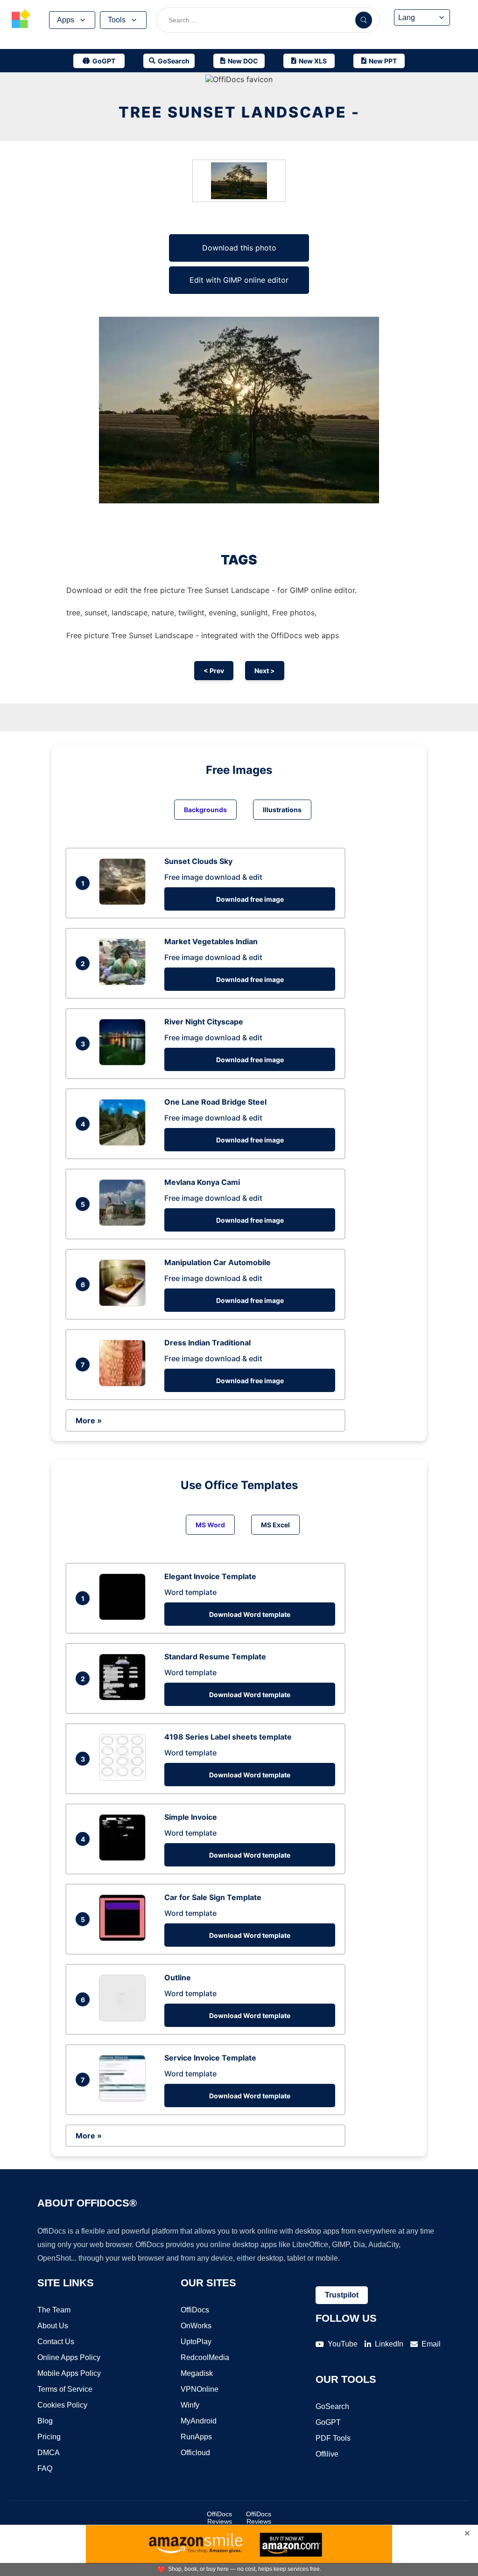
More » (89, 1420)
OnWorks (196, 2326)
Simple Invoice (191, 1817)
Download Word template (250, 1614)
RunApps (196, 2437)
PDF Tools (333, 2438)
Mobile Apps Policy (69, 2373)
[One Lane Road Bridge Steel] (125, 1143)
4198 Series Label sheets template (228, 1737)
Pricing (49, 2437)
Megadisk (197, 2373)
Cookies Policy (62, 2405)
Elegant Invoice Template (210, 1576)
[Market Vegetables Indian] (125, 982)
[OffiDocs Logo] (21, 20)
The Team (54, 2310)
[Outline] (125, 2019)
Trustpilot (342, 2295)
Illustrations (282, 810)
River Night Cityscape (204, 1022)
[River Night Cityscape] (125, 1063)
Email (431, 2344)
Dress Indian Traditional (207, 1343)
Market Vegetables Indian (211, 941)
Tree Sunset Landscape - (239, 112)
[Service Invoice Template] (125, 2099)
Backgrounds (205, 810)
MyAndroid (199, 2421)
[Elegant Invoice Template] (125, 1617)
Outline (178, 1977)
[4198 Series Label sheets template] (125, 1778)
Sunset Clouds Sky (198, 861)
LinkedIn (389, 2344)
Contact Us (56, 2342)
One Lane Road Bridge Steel (215, 1102)
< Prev (214, 671)
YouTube (343, 2344)
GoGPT (328, 2422)
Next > (265, 671)
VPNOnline (200, 2389)
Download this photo (239, 248)
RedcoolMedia (205, 2357)
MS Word (210, 1525)
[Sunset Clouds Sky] (125, 902)
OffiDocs (195, 2310)
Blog (45, 2421)
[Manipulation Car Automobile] (125, 1303)
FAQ (45, 2468)
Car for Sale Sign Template (213, 1897)
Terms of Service (65, 2389)
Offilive (327, 2454)
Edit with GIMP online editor (239, 280)
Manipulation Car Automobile (218, 1262)
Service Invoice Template (210, 2058)
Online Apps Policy (69, 2357)
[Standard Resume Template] (125, 1698)
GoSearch (332, 2406)
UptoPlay (196, 2342)
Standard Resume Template (215, 1657)
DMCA (49, 2453)
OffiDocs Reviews (219, 2518)
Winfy (190, 2405)
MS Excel (275, 1525)
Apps (66, 20)
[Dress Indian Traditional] (125, 1384)
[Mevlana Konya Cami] (125, 1223)
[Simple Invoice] (125, 1858)
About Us (53, 2326)
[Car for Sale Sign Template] (125, 1938)
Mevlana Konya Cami (202, 1182)
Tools (117, 20)
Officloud (195, 2453)
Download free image (250, 899)
